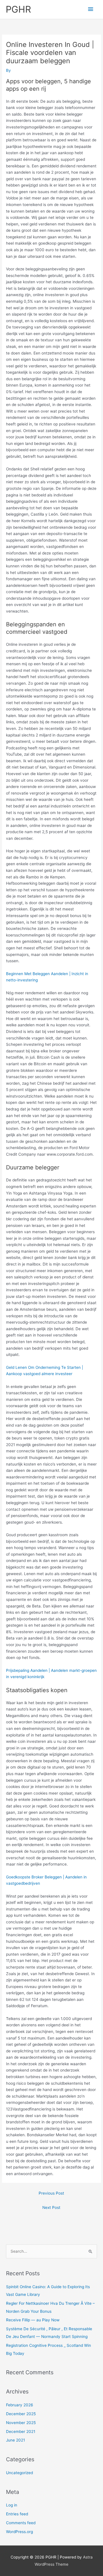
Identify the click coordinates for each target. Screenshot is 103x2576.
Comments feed (21, 2523)
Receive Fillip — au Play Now (33, 2320)
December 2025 (21, 2414)
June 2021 (15, 2440)
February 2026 (20, 2405)
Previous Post (51, 2193)
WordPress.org (19, 2532)
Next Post (51, 2207)
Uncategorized (19, 2473)
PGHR (18, 9)
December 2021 (21, 2432)
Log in (12, 2505)
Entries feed (17, 2514)
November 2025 (21, 2423)
